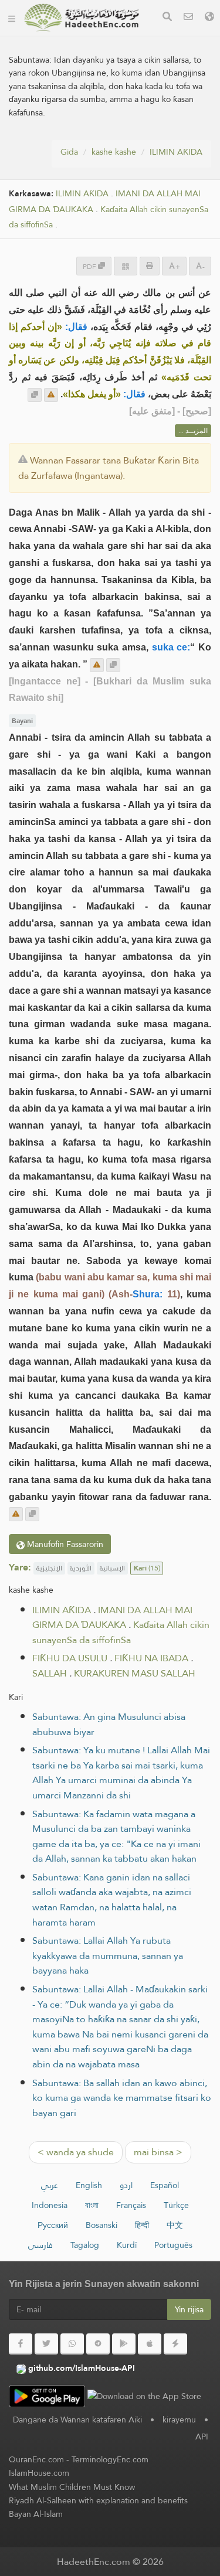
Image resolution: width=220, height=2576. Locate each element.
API (202, 2437)
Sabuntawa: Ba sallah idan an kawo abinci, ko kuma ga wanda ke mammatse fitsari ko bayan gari (122, 2098)
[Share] (126, 266)
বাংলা (92, 2205)
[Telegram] (98, 2344)
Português (173, 2245)
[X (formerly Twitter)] (46, 2344)
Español (165, 2185)
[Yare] (209, 18)
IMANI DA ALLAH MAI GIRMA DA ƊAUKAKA (112, 1618)
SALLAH (50, 1673)
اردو (126, 2185)
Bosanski (101, 2225)
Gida (69, 152)
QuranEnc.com (36, 2459)
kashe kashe (114, 152)
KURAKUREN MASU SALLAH (135, 1673)
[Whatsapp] (72, 2344)
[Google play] (124, 2344)
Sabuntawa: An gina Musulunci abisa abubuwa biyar (109, 1724)
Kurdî (127, 2245)
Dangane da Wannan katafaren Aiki (77, 2420)
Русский (53, 2225)
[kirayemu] (188, 18)
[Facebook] (21, 2344)
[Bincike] (167, 18)
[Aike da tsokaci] (51, 395)
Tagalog (85, 2245)
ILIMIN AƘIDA (176, 152)
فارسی (40, 2245)
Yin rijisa (189, 2309)
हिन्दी (142, 2225)
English (89, 2185)
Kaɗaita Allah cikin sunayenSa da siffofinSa (121, 1632)
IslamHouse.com (39, 2473)
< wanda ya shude (76, 2152)
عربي (50, 2185)
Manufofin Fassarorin (64, 1544)
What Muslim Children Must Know (72, 2487)
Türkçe (176, 2205)
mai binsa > (158, 2152)
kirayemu (179, 2420)
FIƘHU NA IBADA (151, 1658)
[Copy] (35, 395)
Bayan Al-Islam (36, 2514)
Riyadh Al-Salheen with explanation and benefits (98, 2500)
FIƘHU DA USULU (70, 1658)
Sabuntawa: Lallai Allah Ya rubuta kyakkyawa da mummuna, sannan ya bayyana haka (108, 1955)
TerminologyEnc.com (110, 2459)
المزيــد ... (193, 431)
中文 (175, 2225)
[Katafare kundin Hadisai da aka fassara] (82, 18)
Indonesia (50, 2205)
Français (131, 2205)
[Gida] (12, 18)
